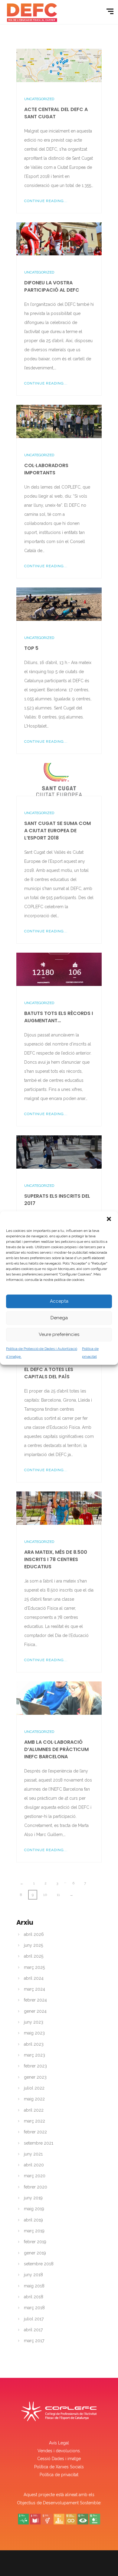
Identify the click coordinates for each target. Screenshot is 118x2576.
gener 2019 (35, 2253)
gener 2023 (35, 2077)
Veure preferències (59, 1334)
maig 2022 (34, 2099)
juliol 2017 (34, 2319)
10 (45, 1895)
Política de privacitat (59, 2475)
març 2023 (34, 2055)
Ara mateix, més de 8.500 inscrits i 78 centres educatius (56, 1559)
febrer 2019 (35, 2242)
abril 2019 (33, 2220)
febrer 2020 (36, 2187)
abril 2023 (34, 2044)
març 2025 (34, 1967)
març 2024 (34, 1989)
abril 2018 (34, 2297)
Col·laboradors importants (46, 469)
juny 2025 (33, 1945)
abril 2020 (34, 2165)
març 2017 (34, 2341)
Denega (59, 1318)
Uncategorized (39, 99)
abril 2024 (34, 1978)
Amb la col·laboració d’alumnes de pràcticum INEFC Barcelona (56, 1749)
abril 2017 (33, 2330)
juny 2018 (33, 2275)
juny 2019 (33, 2198)
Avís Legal (59, 2443)
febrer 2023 (35, 2066)
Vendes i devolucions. (59, 2451)
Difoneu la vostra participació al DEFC (52, 286)
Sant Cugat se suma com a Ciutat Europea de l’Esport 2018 (57, 831)
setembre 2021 (39, 2143)
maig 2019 (34, 2209)
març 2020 (35, 2176)
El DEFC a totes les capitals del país (49, 1373)
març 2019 (34, 2231)
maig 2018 (34, 2286)
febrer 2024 (35, 2000)
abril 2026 (34, 1934)
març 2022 (34, 2121)
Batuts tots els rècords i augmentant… (59, 1017)
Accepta (59, 1301)
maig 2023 (34, 2033)
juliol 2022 (34, 2088)
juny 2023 (34, 2022)
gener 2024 (35, 2011)
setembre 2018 (39, 2264)
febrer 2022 (35, 2132)
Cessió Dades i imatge (59, 2459)
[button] (109, 1219)
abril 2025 (34, 1956)
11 (58, 1895)
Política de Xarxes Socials (59, 2467)
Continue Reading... (46, 201)
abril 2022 (34, 2110)
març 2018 (34, 2308)
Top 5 (31, 648)
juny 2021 (33, 2154)
